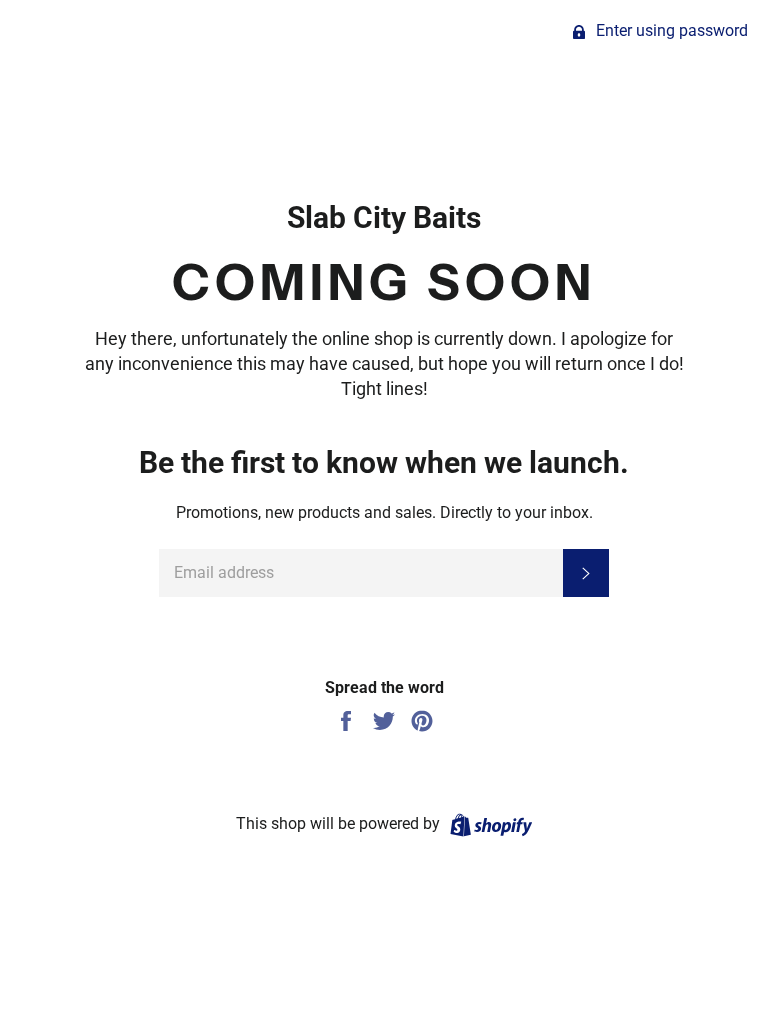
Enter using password (670, 30)
